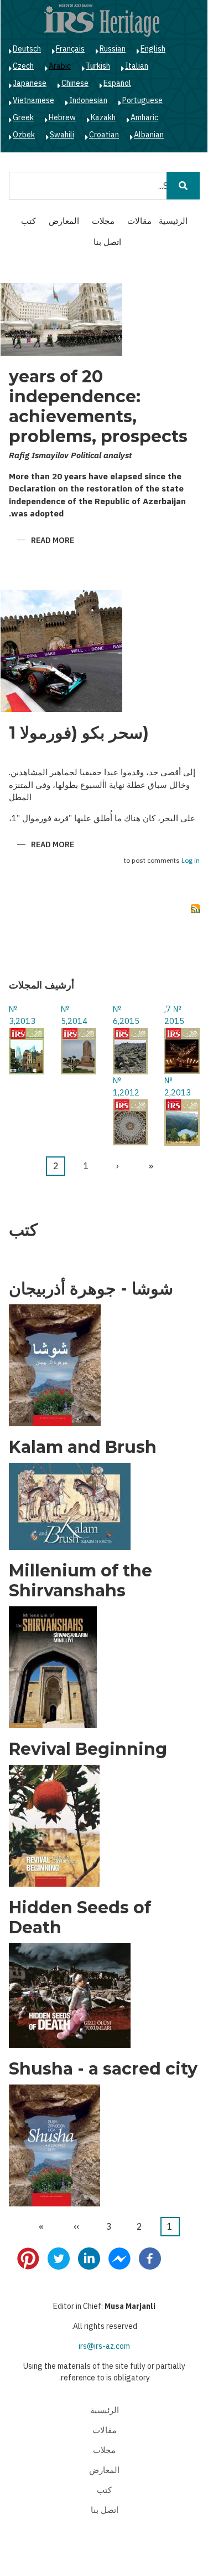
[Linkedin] (89, 2258)
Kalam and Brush (83, 1447)
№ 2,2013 (178, 1087)
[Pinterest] (28, 2258)
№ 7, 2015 (174, 1015)
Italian (137, 66)
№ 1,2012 (126, 1087)
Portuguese (142, 100)
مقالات (139, 221)
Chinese (75, 83)
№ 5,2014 (74, 1015)
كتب (28, 221)
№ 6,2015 (126, 1015)
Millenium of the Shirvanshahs (80, 1581)
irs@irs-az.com (104, 2346)
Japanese (30, 83)
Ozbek (24, 135)
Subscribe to (195, 909)
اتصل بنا (107, 242)
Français (70, 49)
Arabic (60, 66)
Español (117, 83)
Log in (191, 861)
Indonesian (88, 100)
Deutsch (27, 49)
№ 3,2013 (22, 1015)
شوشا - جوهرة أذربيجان (91, 1289)
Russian (113, 49)
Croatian (104, 135)
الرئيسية (173, 221)
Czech (23, 66)
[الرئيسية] (102, 20)
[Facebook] (150, 2258)
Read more (46, 541)
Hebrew (62, 117)
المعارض (64, 221)
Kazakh (103, 117)
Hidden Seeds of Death (80, 1918)
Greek (23, 117)
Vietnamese (33, 100)
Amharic (144, 117)
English (153, 49)
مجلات (103, 221)
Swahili (62, 135)
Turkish (98, 66)
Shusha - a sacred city (103, 2069)
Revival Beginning (88, 1749)
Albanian (149, 135)
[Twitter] (59, 2258)
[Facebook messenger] (119, 2258)
